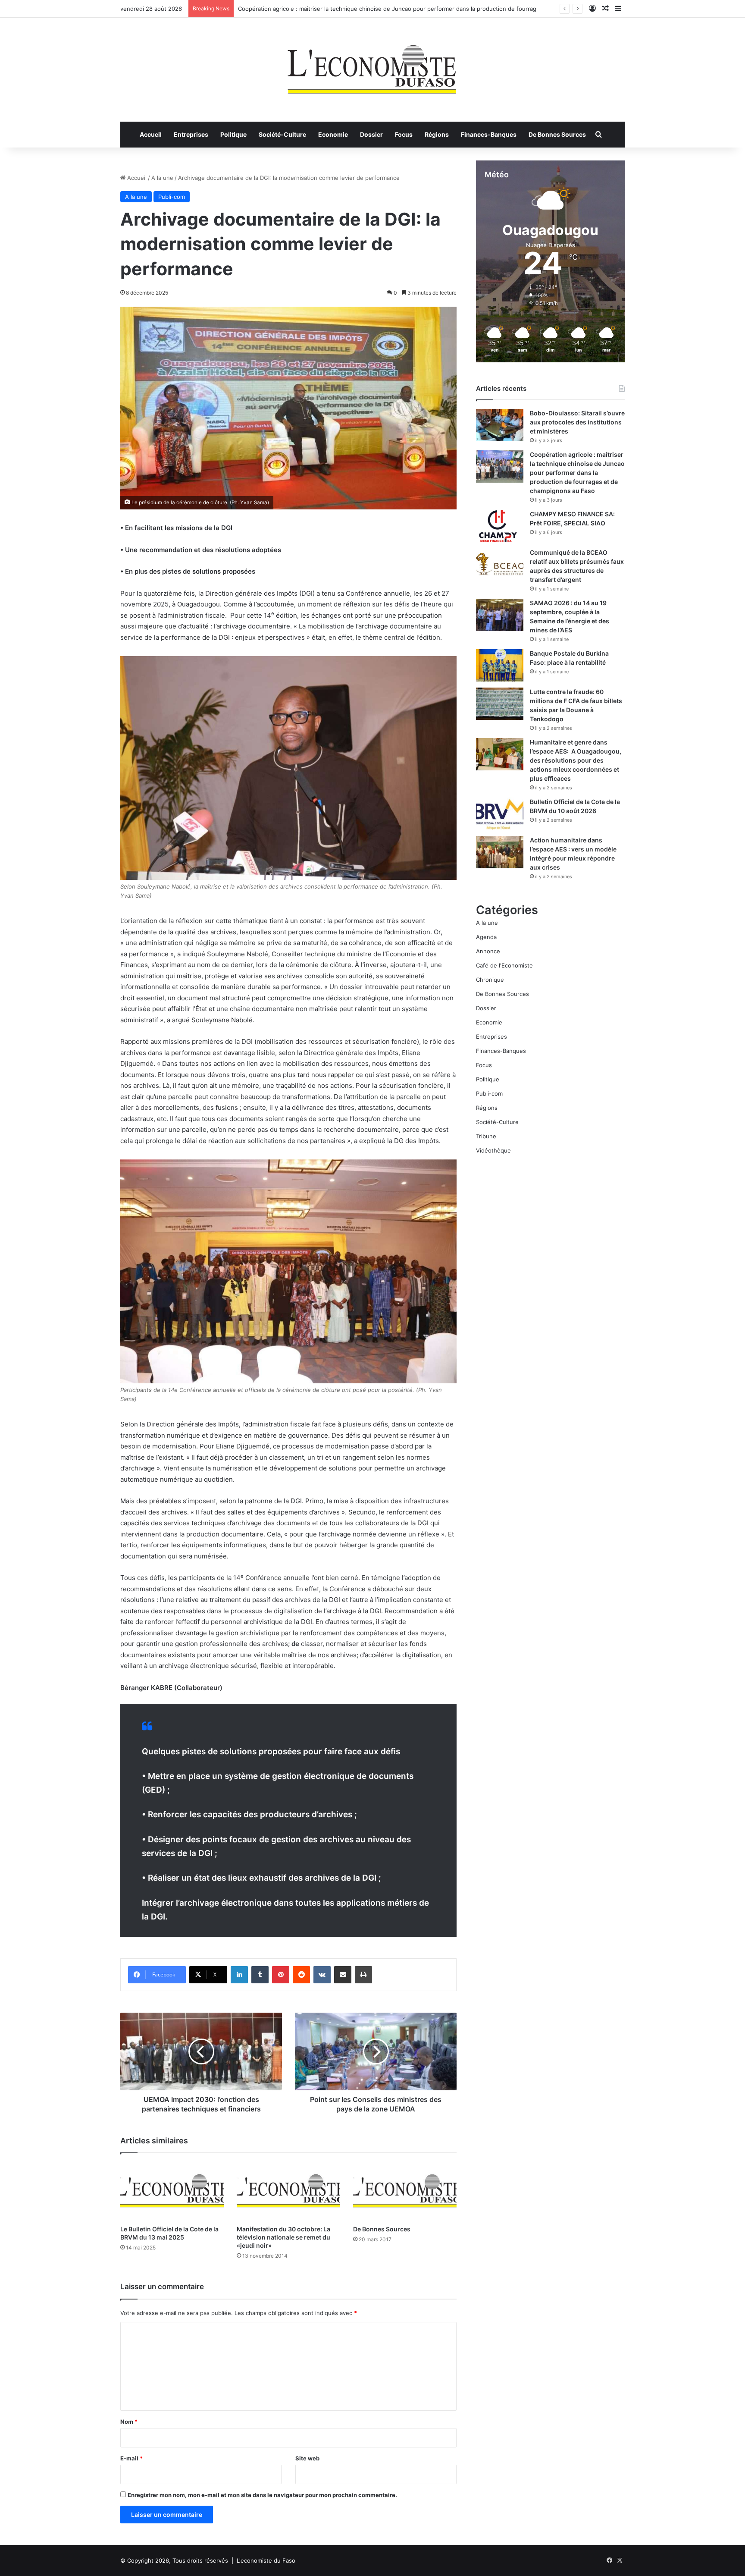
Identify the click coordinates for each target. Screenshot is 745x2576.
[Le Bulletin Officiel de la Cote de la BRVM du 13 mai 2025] (172, 2191)
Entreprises (191, 134)
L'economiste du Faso (266, 2560)
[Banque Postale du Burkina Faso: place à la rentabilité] (500, 665)
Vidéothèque (493, 1150)
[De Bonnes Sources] (405, 2191)
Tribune (486, 1136)
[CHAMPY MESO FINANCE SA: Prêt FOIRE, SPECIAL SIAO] (500, 526)
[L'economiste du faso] (372, 65)
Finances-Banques (489, 134)
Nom (129, 2422)
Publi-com (172, 197)
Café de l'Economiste (504, 965)
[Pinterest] (281, 1975)
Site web (307, 2458)
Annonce (488, 951)
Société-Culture (282, 134)
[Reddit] (301, 1975)
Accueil (151, 134)
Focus (404, 134)
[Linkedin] (239, 1975)
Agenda (486, 937)
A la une (162, 178)
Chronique (490, 980)
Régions (437, 134)
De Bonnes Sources (557, 134)
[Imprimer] (363, 1975)
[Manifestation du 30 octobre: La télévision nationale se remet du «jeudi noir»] (288, 2191)
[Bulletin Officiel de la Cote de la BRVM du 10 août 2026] (500, 814)
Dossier (371, 134)
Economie (333, 134)
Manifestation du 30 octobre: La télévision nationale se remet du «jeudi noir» (283, 2237)
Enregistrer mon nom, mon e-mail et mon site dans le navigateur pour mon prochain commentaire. (262, 2495)
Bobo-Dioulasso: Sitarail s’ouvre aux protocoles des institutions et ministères (577, 422)
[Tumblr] (260, 1975)
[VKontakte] (322, 1975)
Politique (233, 134)
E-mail (131, 2458)
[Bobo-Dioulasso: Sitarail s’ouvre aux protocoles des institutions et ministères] (500, 425)
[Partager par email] (343, 1975)
